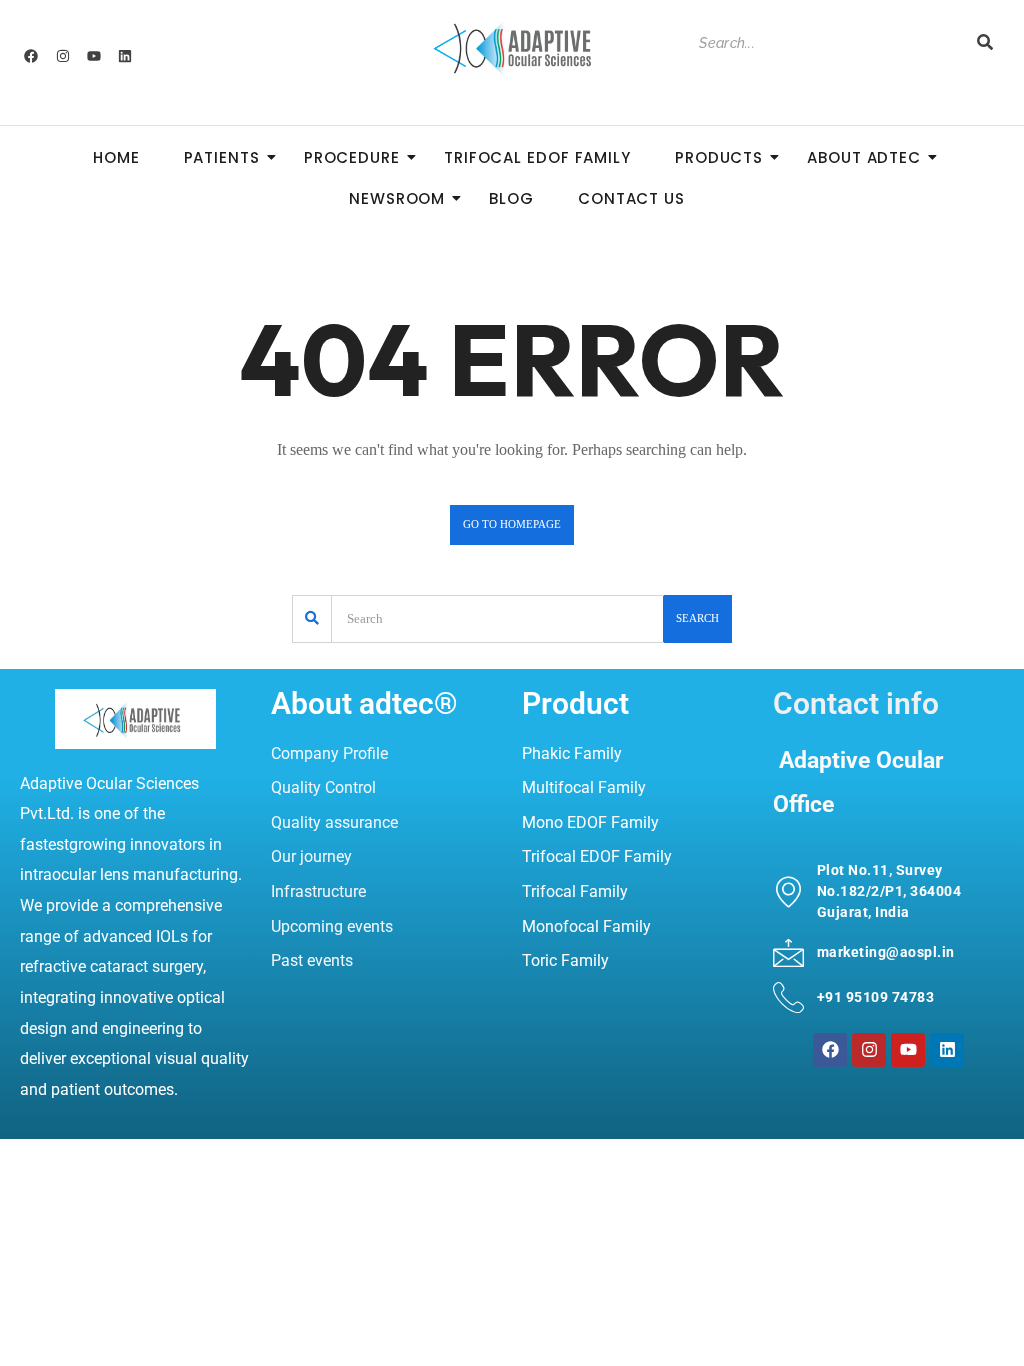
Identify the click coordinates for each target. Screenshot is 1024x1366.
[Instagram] (62, 56)
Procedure (352, 157)
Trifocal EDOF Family (537, 157)
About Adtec (864, 157)
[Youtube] (94, 56)
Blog (511, 198)
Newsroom (397, 198)
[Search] (985, 43)
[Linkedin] (125, 56)
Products (719, 157)
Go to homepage (512, 524)
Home (116, 157)
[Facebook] (31, 56)
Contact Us (631, 198)
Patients (222, 157)
